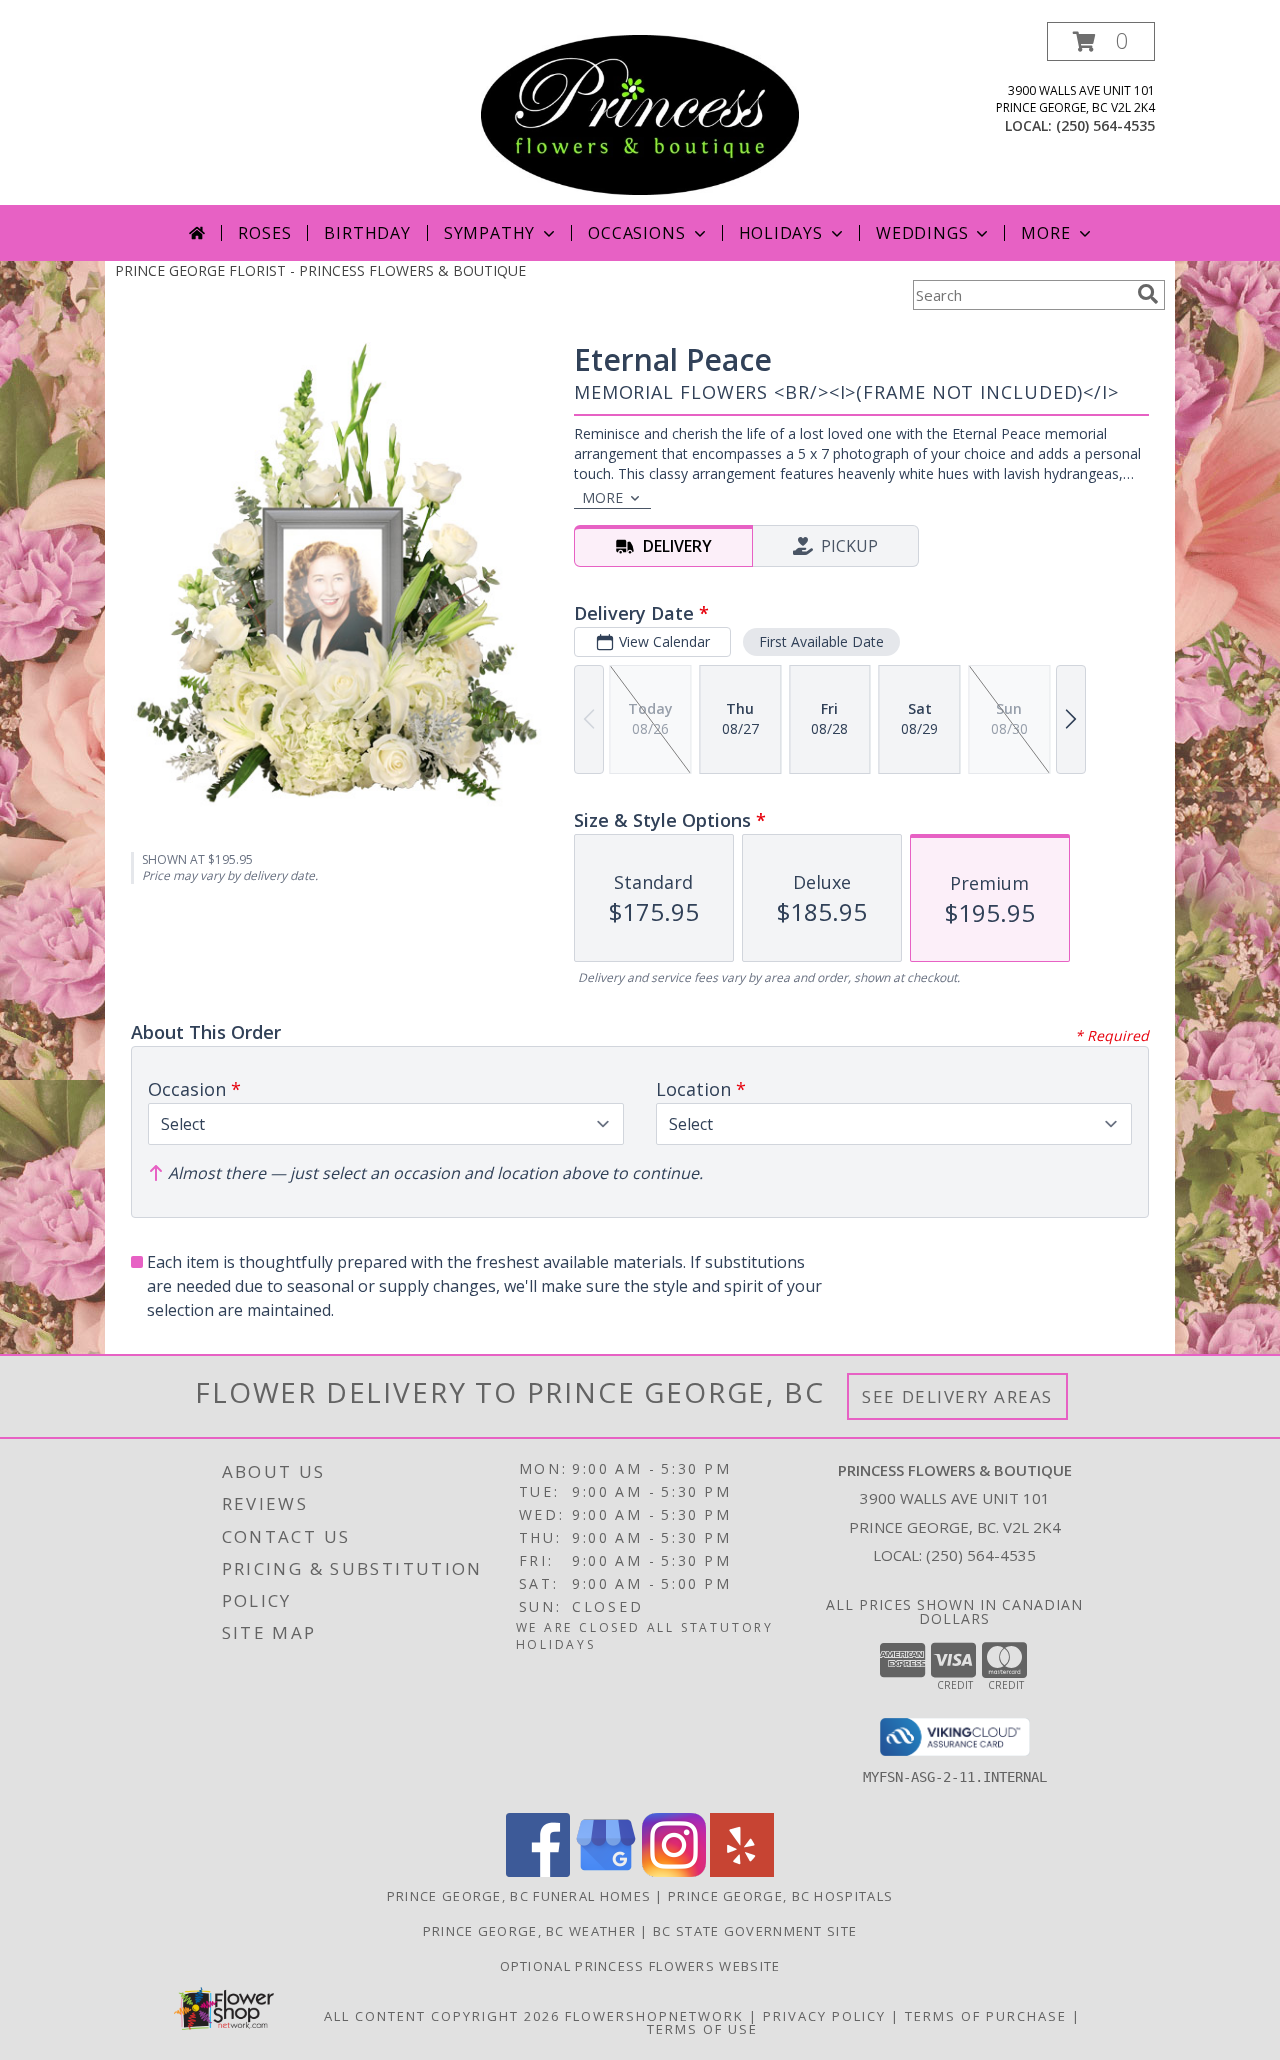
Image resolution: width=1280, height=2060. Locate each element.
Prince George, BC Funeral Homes (519, 1896)
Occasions (636, 233)
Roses (264, 233)
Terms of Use (702, 2029)
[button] (1101, 41)
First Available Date (821, 641)
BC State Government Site (755, 1931)
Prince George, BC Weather (530, 1931)
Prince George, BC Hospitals (780, 1896)
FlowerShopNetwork (654, 2016)
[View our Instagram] (674, 1871)
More (1045, 233)
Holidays (781, 233)
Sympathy (489, 233)
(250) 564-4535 (1105, 125)
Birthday (367, 233)
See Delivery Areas (957, 1396)
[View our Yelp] (742, 1871)
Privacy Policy (824, 2016)
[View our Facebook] (538, 1871)
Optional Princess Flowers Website (640, 1966)
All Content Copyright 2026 (442, 2016)
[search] (1148, 294)
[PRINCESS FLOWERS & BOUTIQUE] (640, 113)
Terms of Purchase (986, 2016)
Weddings (922, 233)
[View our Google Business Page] (606, 1871)
